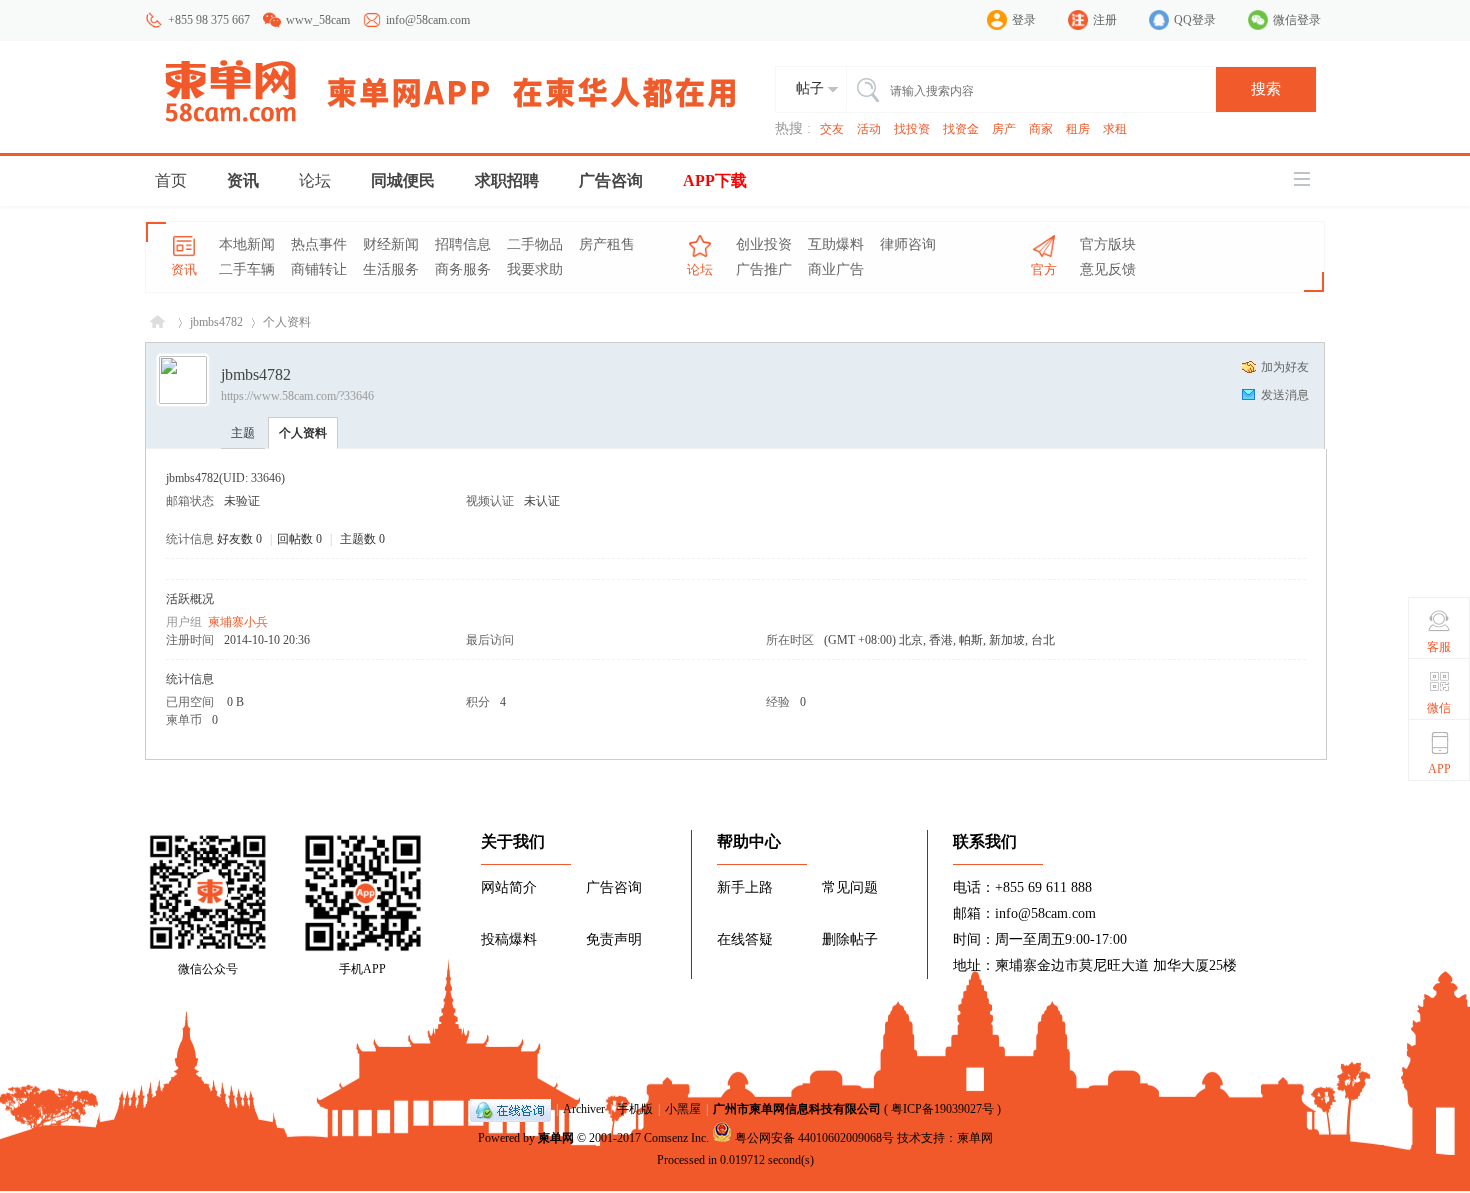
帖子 (810, 88)
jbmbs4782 (216, 322)
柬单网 (556, 1138)
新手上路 (745, 887)
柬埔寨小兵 (238, 622)
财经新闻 (391, 244)
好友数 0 (239, 539)
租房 (1078, 129)
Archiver (584, 1109)
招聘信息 (463, 244)
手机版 (635, 1109)
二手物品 (535, 244)
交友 (832, 129)
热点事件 (319, 244)
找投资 (912, 129)
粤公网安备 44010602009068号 (814, 1138)
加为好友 (1285, 367)
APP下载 (715, 180)
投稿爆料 (509, 939)
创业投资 (764, 244)
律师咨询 (908, 244)
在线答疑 (745, 939)
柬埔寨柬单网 (157, 322)
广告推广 (764, 269)
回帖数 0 (299, 539)
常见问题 (850, 887)
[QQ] (510, 1109)
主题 (243, 433)
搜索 (1266, 89)
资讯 (243, 180)
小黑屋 (683, 1109)
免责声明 (614, 939)
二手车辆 (247, 269)
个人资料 (303, 433)
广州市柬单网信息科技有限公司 (797, 1109)
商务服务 (463, 269)
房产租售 (607, 244)
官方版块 (1108, 244)
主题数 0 (362, 539)
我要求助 (535, 269)
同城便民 (403, 180)
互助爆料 (836, 244)
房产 (1004, 129)
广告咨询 (611, 180)
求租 (1115, 129)
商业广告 (836, 269)
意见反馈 (1108, 269)
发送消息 (1285, 395)
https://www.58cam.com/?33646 (297, 396)
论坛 (315, 180)
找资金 (961, 129)
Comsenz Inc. (676, 1138)
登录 (1024, 20)
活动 (869, 129)
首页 (171, 180)
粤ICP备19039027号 (942, 1109)
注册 (1105, 20)
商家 (1041, 129)
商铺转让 (319, 269)
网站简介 (509, 887)
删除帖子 (850, 939)
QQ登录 (1195, 20)
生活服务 (391, 269)
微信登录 (1297, 20)
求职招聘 (507, 180)
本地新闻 (247, 244)
